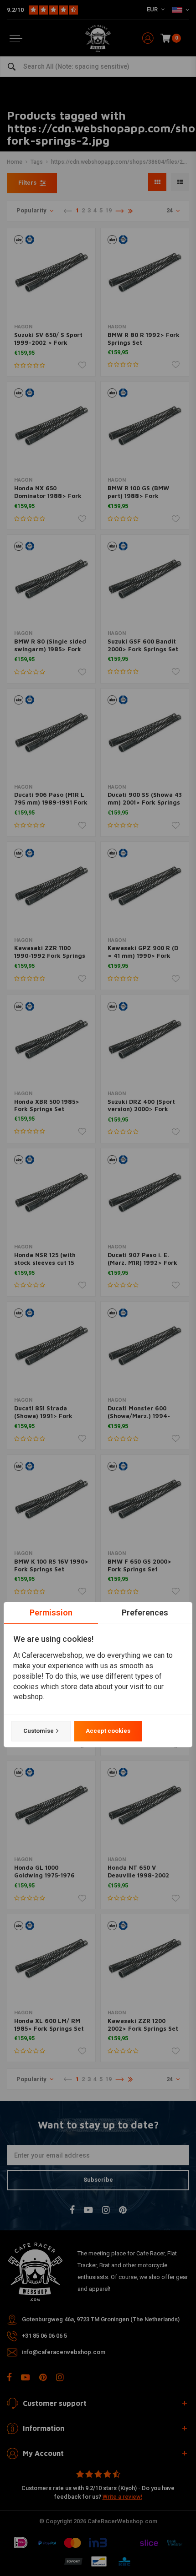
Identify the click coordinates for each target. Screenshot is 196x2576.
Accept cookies (108, 1731)
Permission (51, 1613)
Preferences (145, 1613)
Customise (39, 1731)
